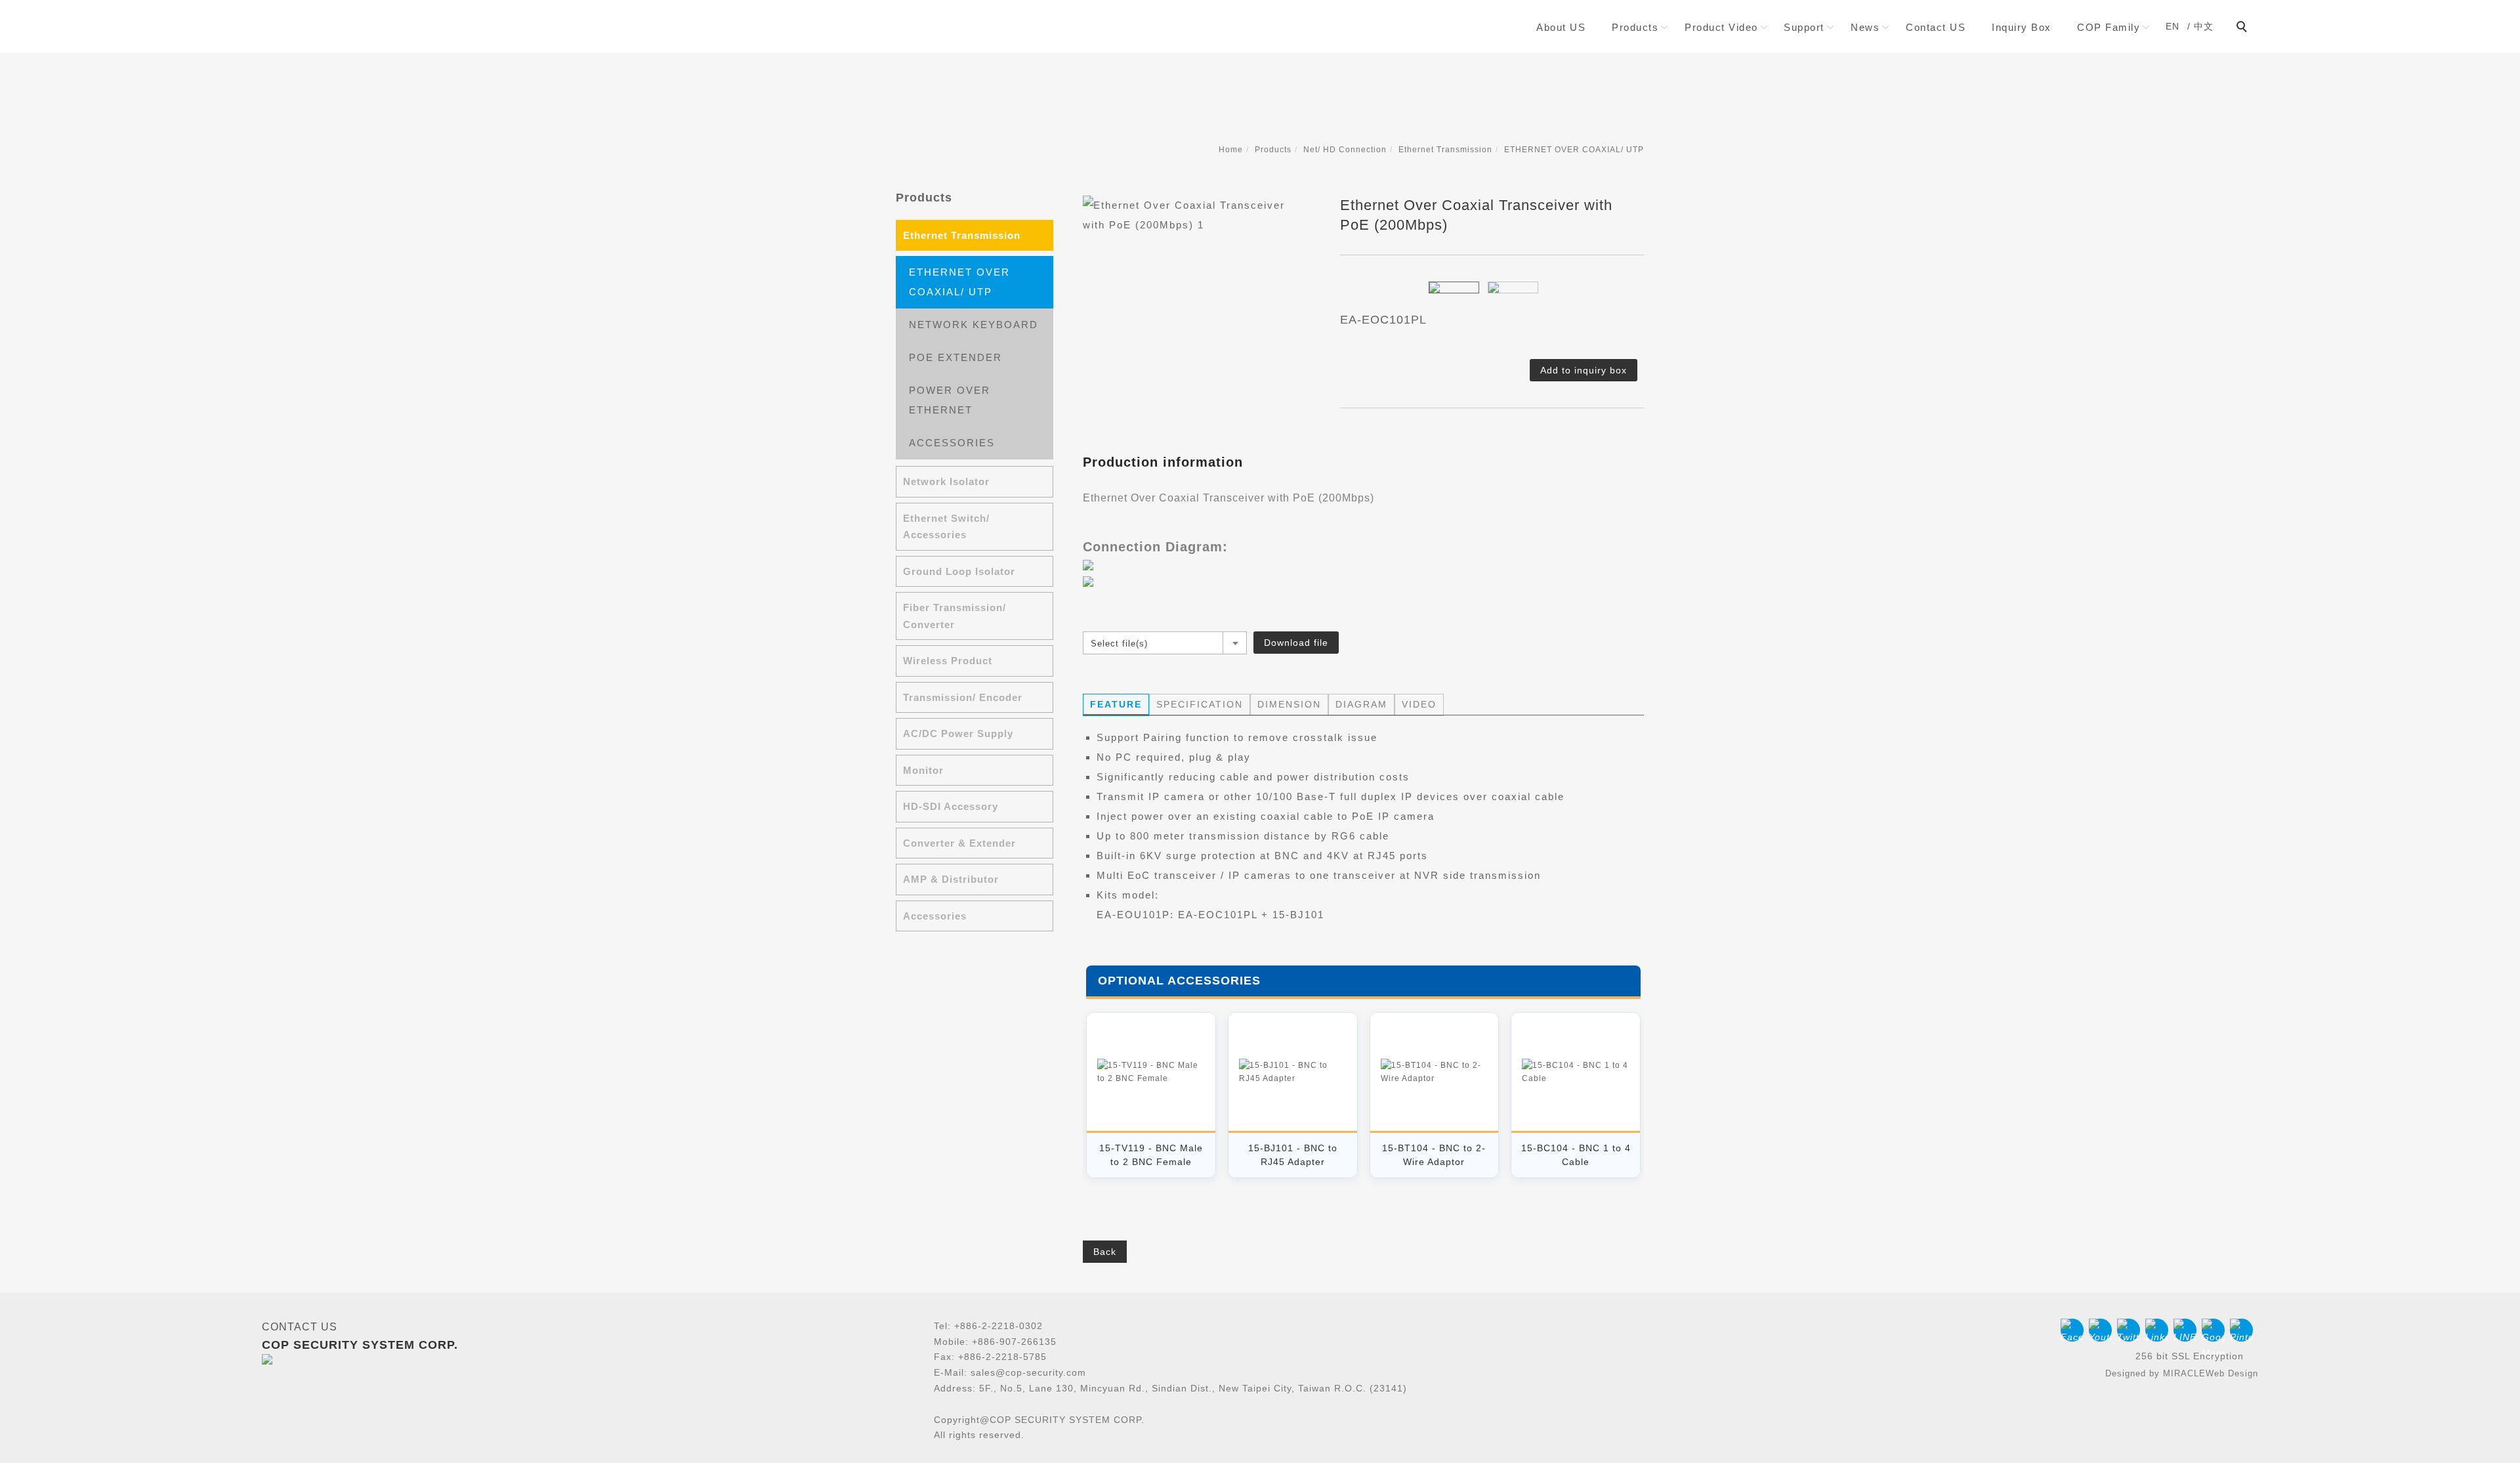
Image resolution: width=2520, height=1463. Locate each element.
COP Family (2109, 27)
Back (1105, 1252)
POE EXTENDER (955, 357)
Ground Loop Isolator (959, 571)
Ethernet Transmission (1445, 150)
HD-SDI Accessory (951, 806)
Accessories (935, 916)
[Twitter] (2131, 1330)
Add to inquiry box (1584, 370)
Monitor (923, 770)
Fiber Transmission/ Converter (955, 616)
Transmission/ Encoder (963, 697)
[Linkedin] (2159, 1330)
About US (1561, 27)
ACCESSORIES (952, 443)
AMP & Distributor (951, 879)
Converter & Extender (959, 843)
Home (1231, 150)
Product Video (1721, 27)
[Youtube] (2103, 1330)
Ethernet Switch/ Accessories (946, 527)
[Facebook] (2075, 1330)
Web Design (2232, 1373)
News (1865, 27)
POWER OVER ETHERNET (950, 400)
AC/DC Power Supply (958, 733)
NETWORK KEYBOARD (974, 325)
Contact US (1936, 27)
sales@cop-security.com (1028, 1372)
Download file (1296, 643)
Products (1635, 27)
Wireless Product (948, 661)
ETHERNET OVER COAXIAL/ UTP (1574, 150)
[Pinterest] (2244, 1330)
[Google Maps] (2216, 1330)
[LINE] (2188, 1330)
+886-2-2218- (985, 1326)
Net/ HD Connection (1345, 150)
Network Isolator (946, 481)
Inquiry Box (2022, 27)
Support (1804, 27)
